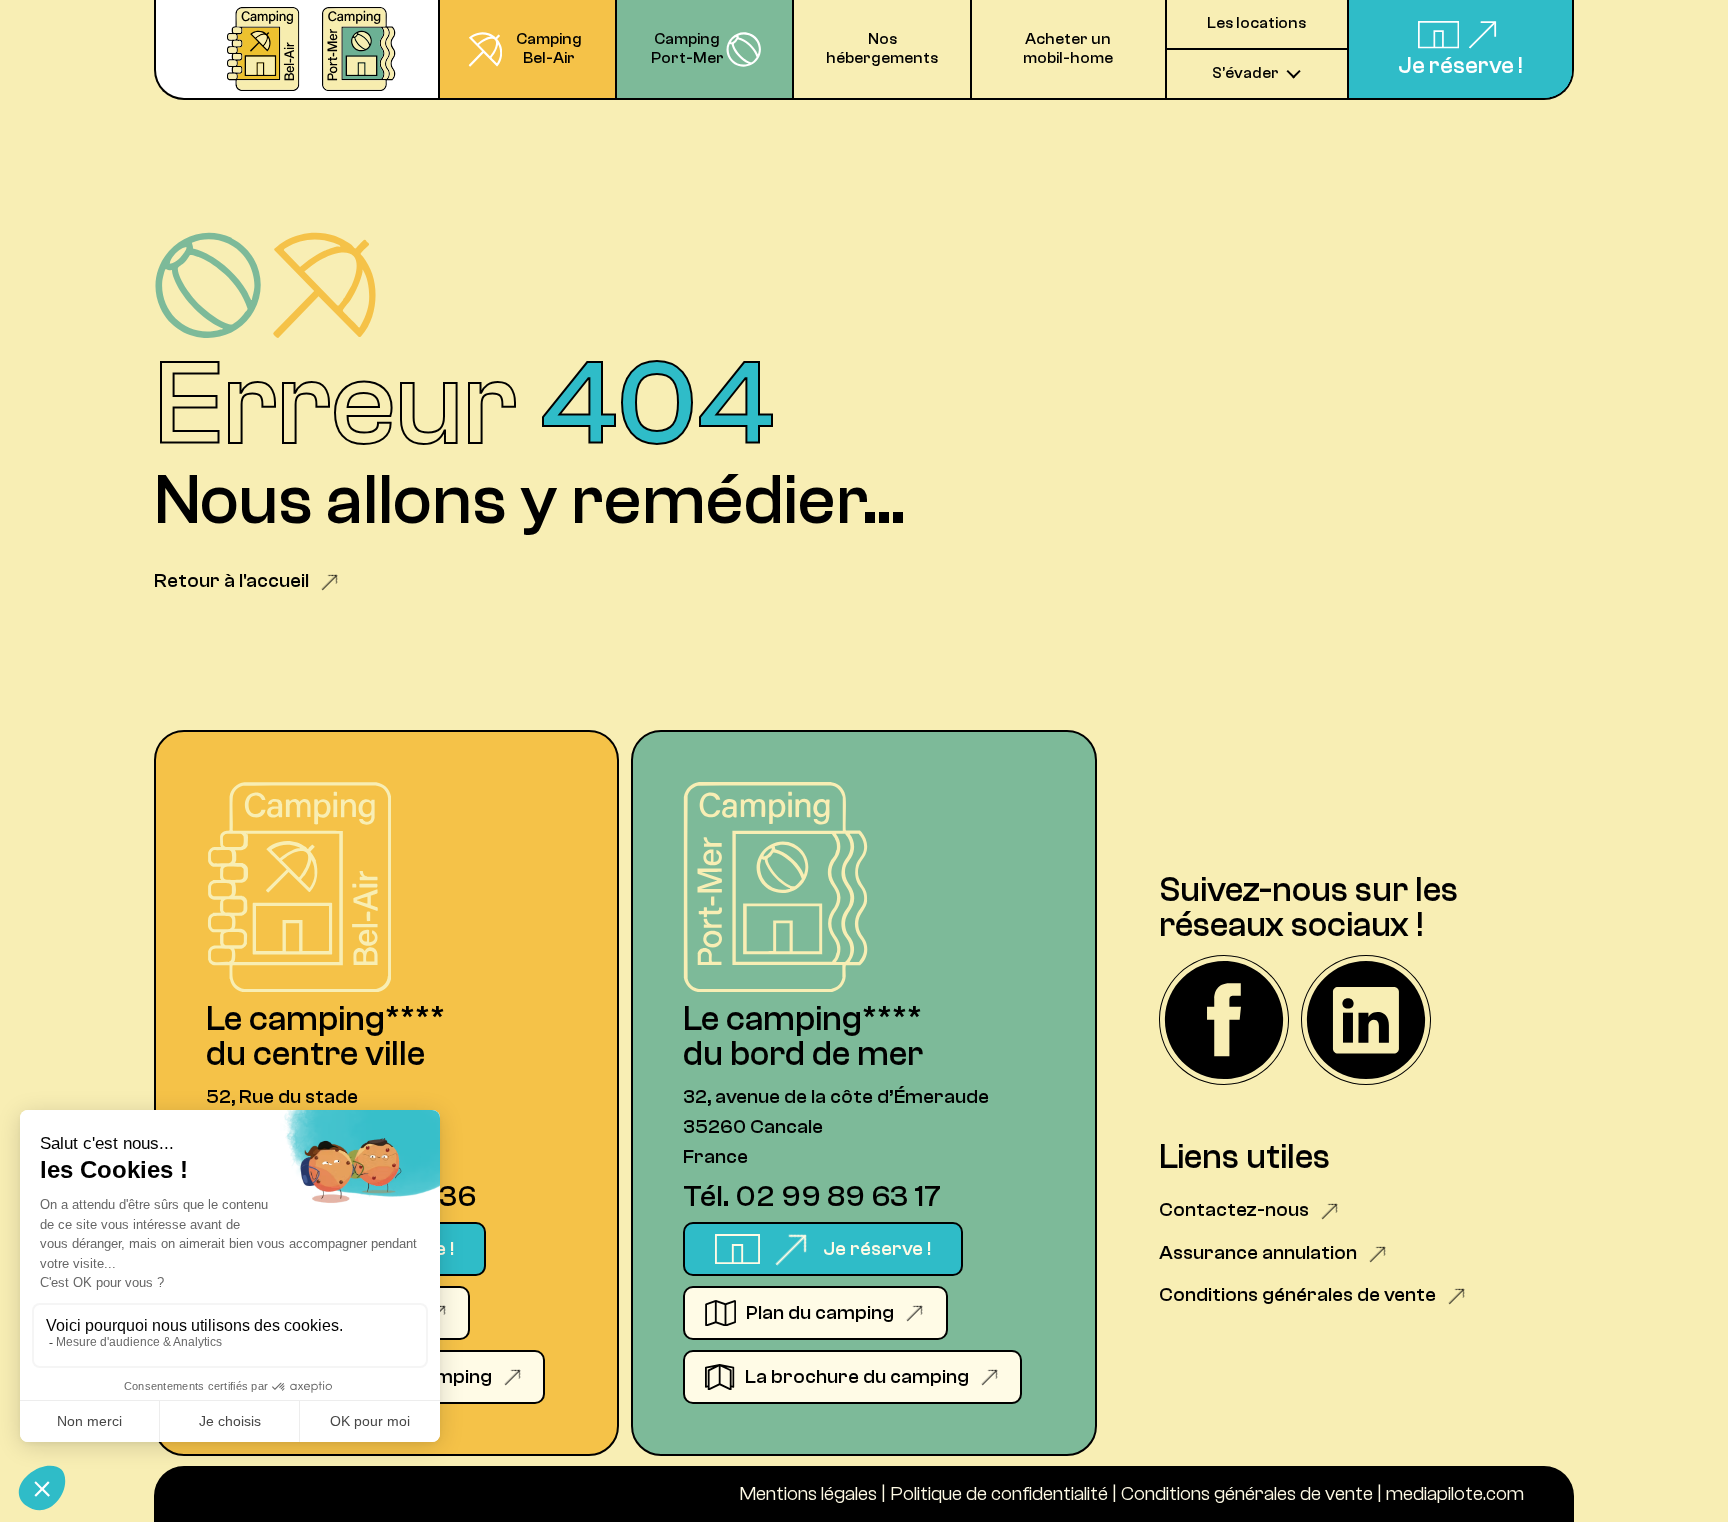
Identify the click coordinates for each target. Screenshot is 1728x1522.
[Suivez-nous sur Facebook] (1224, 1022)
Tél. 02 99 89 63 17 (812, 1196)
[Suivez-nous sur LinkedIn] (1366, 1022)
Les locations (1256, 23)
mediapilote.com (1455, 1493)
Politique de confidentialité (999, 1493)
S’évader (1245, 73)
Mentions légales (808, 1493)
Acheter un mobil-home (1068, 48)
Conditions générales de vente (1247, 1493)
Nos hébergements (882, 48)
